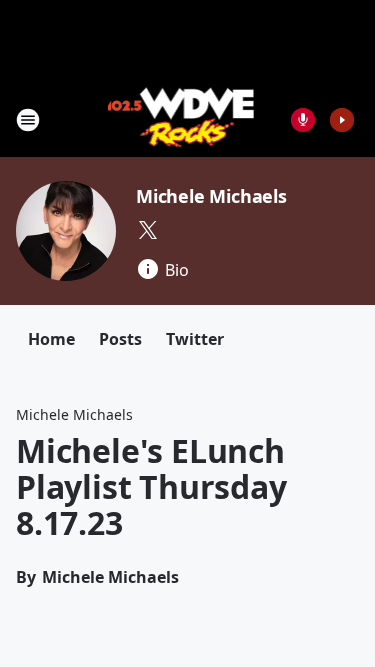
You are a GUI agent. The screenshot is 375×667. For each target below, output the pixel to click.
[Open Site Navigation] (28, 120)
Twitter (195, 339)
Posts (120, 339)
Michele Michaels (211, 196)
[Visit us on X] (148, 230)
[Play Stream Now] (342, 120)
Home (51, 339)
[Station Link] (181, 119)
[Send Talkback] (303, 120)
